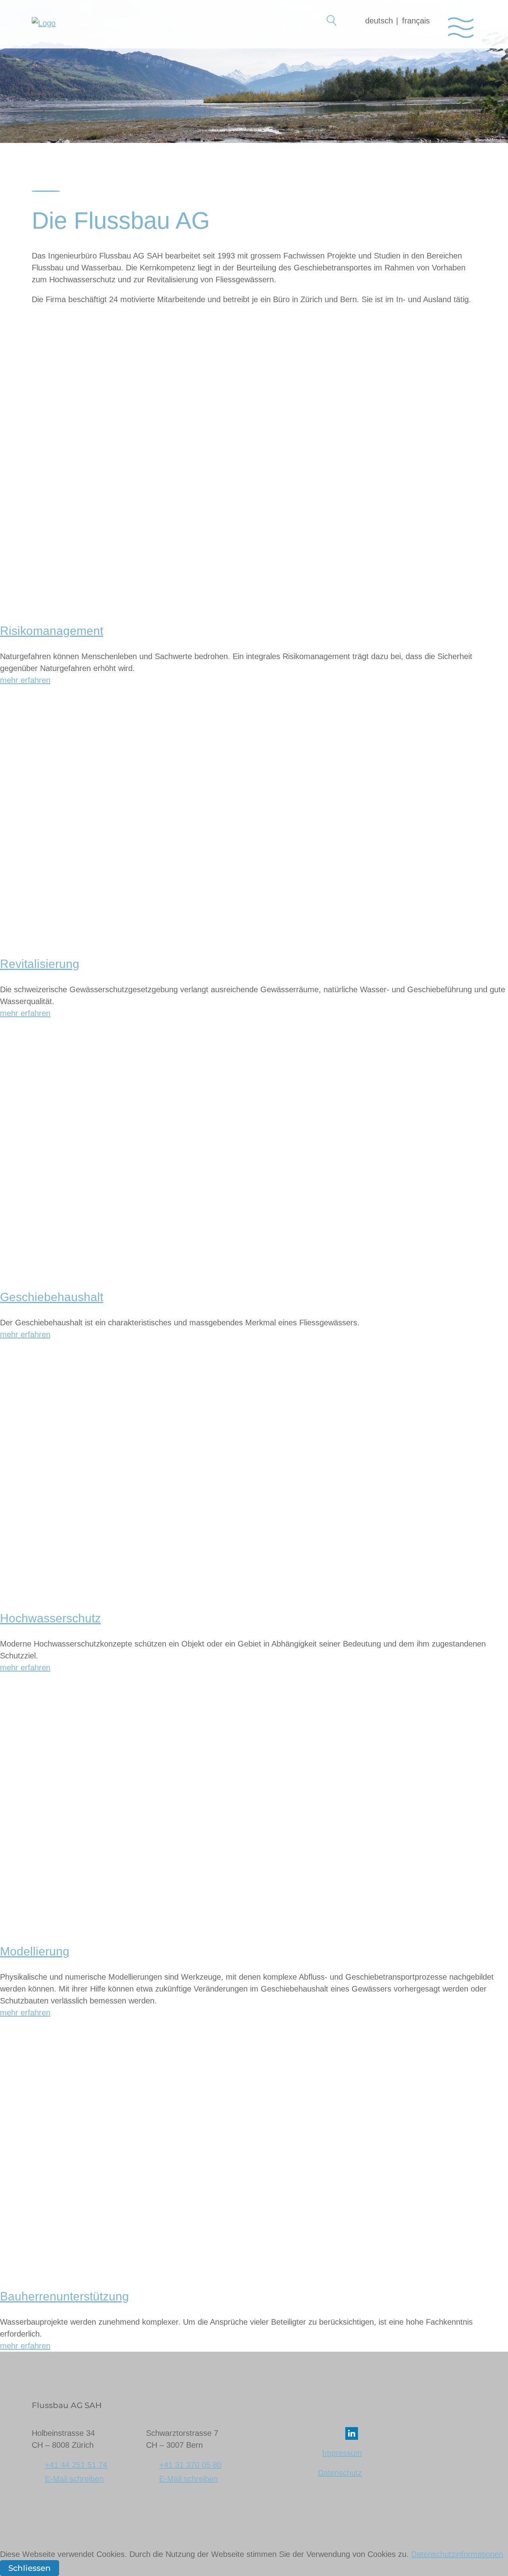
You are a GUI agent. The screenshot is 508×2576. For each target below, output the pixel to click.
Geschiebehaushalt (52, 1297)
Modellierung (35, 1951)
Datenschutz (340, 2473)
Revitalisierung (40, 964)
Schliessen (30, 2568)
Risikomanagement (52, 631)
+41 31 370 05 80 (190, 2465)
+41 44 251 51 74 (76, 2465)
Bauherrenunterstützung (64, 2296)
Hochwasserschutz (50, 1618)
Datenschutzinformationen (457, 2554)
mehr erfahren (25, 680)
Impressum (342, 2453)
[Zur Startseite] (44, 30)
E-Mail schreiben (74, 2479)
